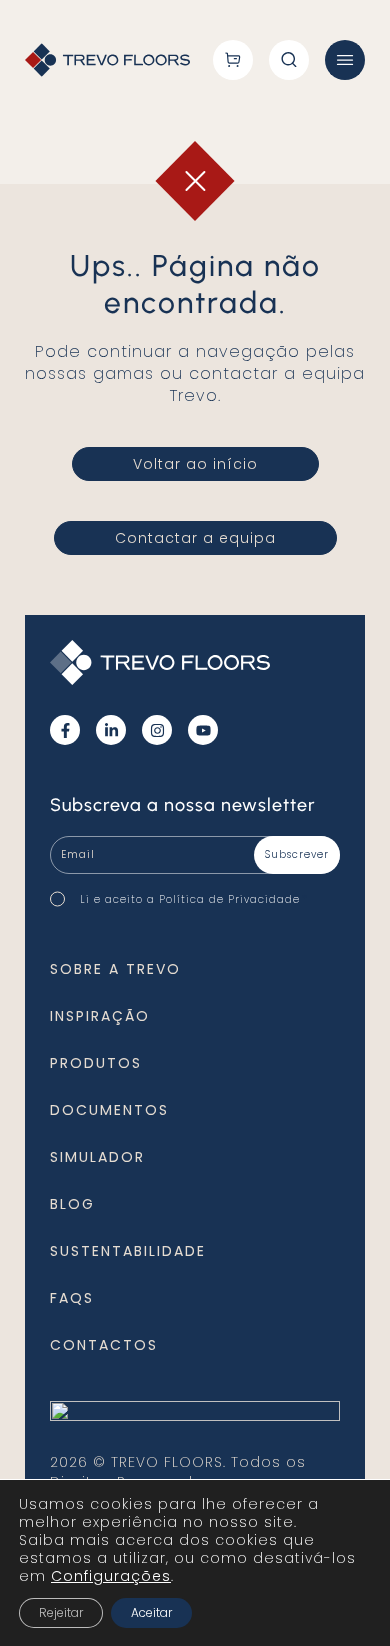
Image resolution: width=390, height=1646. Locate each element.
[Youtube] (203, 730)
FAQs (72, 1298)
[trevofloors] (107, 60)
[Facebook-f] (65, 730)
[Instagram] (157, 730)
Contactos (104, 1345)
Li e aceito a (194, 899)
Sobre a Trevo (115, 969)
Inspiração (100, 1016)
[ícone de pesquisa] (289, 60)
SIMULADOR (97, 1157)
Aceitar (151, 1612)
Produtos (96, 1063)
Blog (72, 1204)
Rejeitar (61, 1612)
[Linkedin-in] (111, 730)
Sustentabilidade (128, 1251)
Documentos (109, 1110)
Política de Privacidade (229, 899)
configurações (111, 1576)
